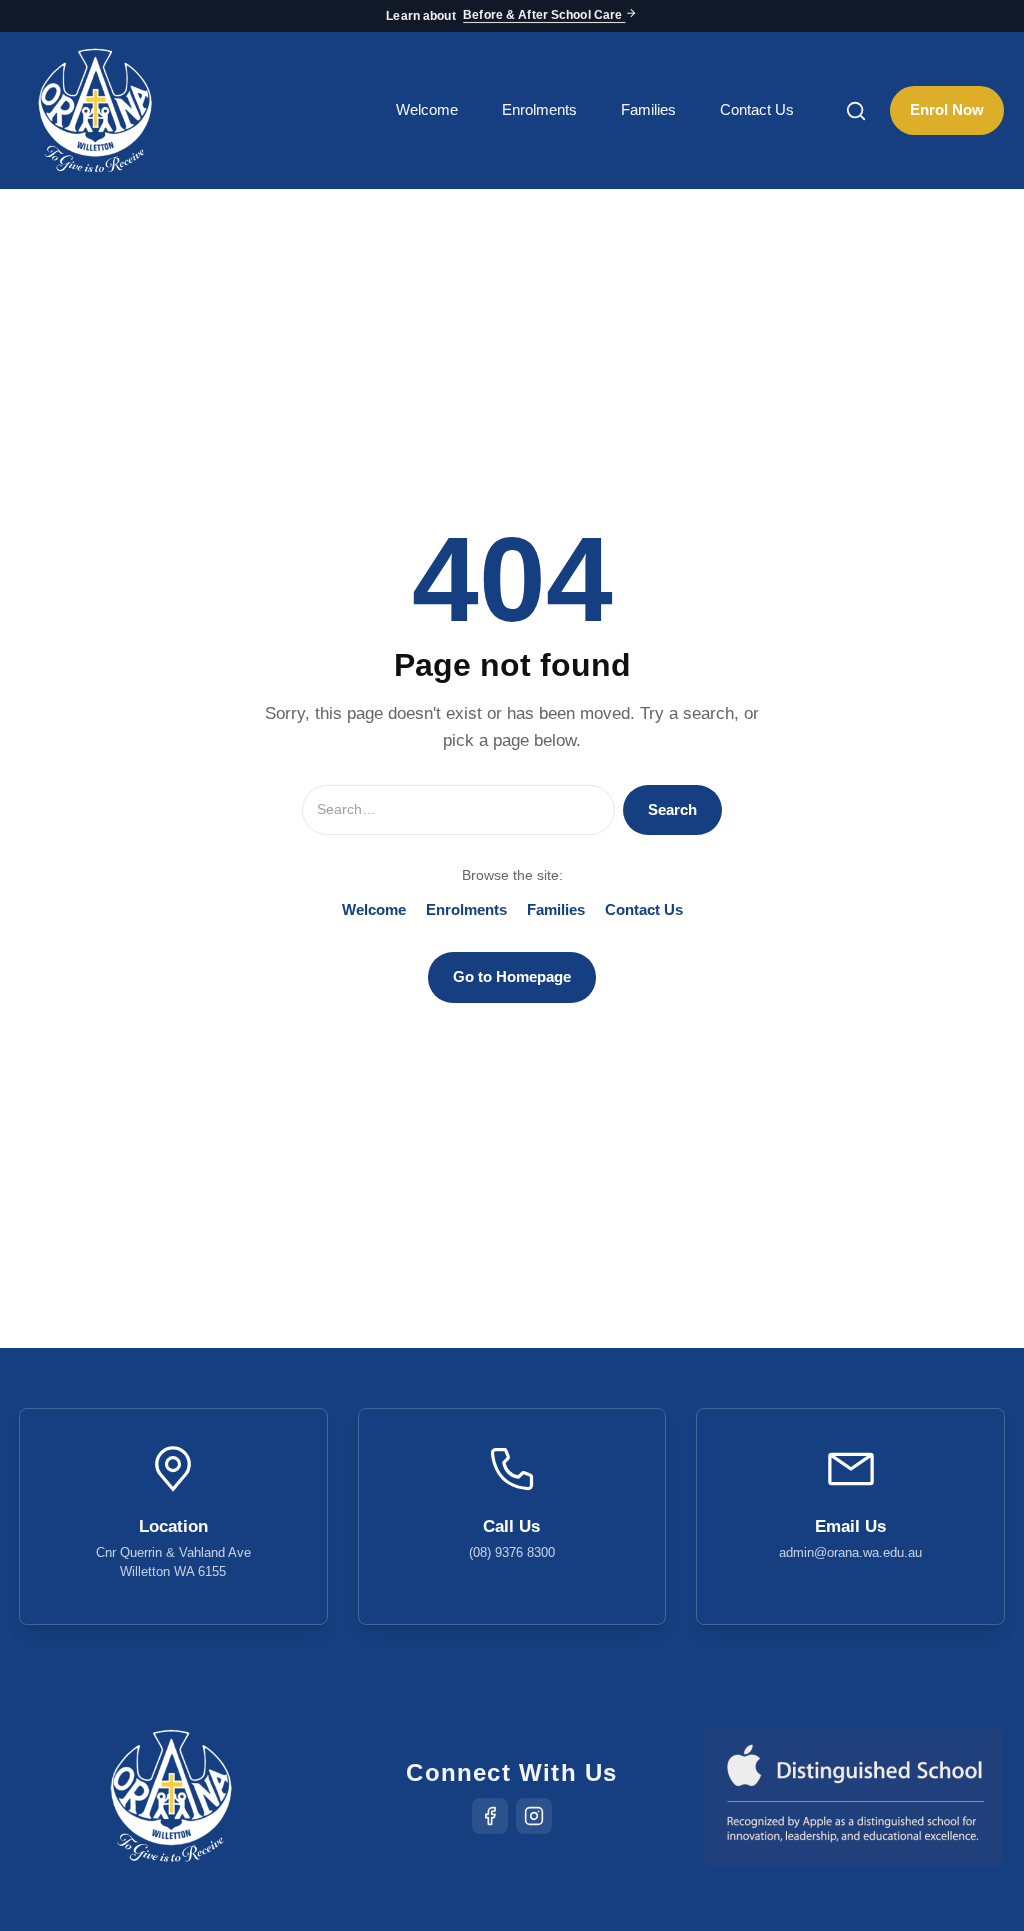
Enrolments (539, 109)
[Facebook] (490, 1816)
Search (672, 809)
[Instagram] (534, 1816)
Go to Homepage (512, 976)
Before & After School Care (544, 16)
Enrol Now (947, 109)
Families (648, 109)
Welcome (427, 109)
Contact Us (757, 109)
